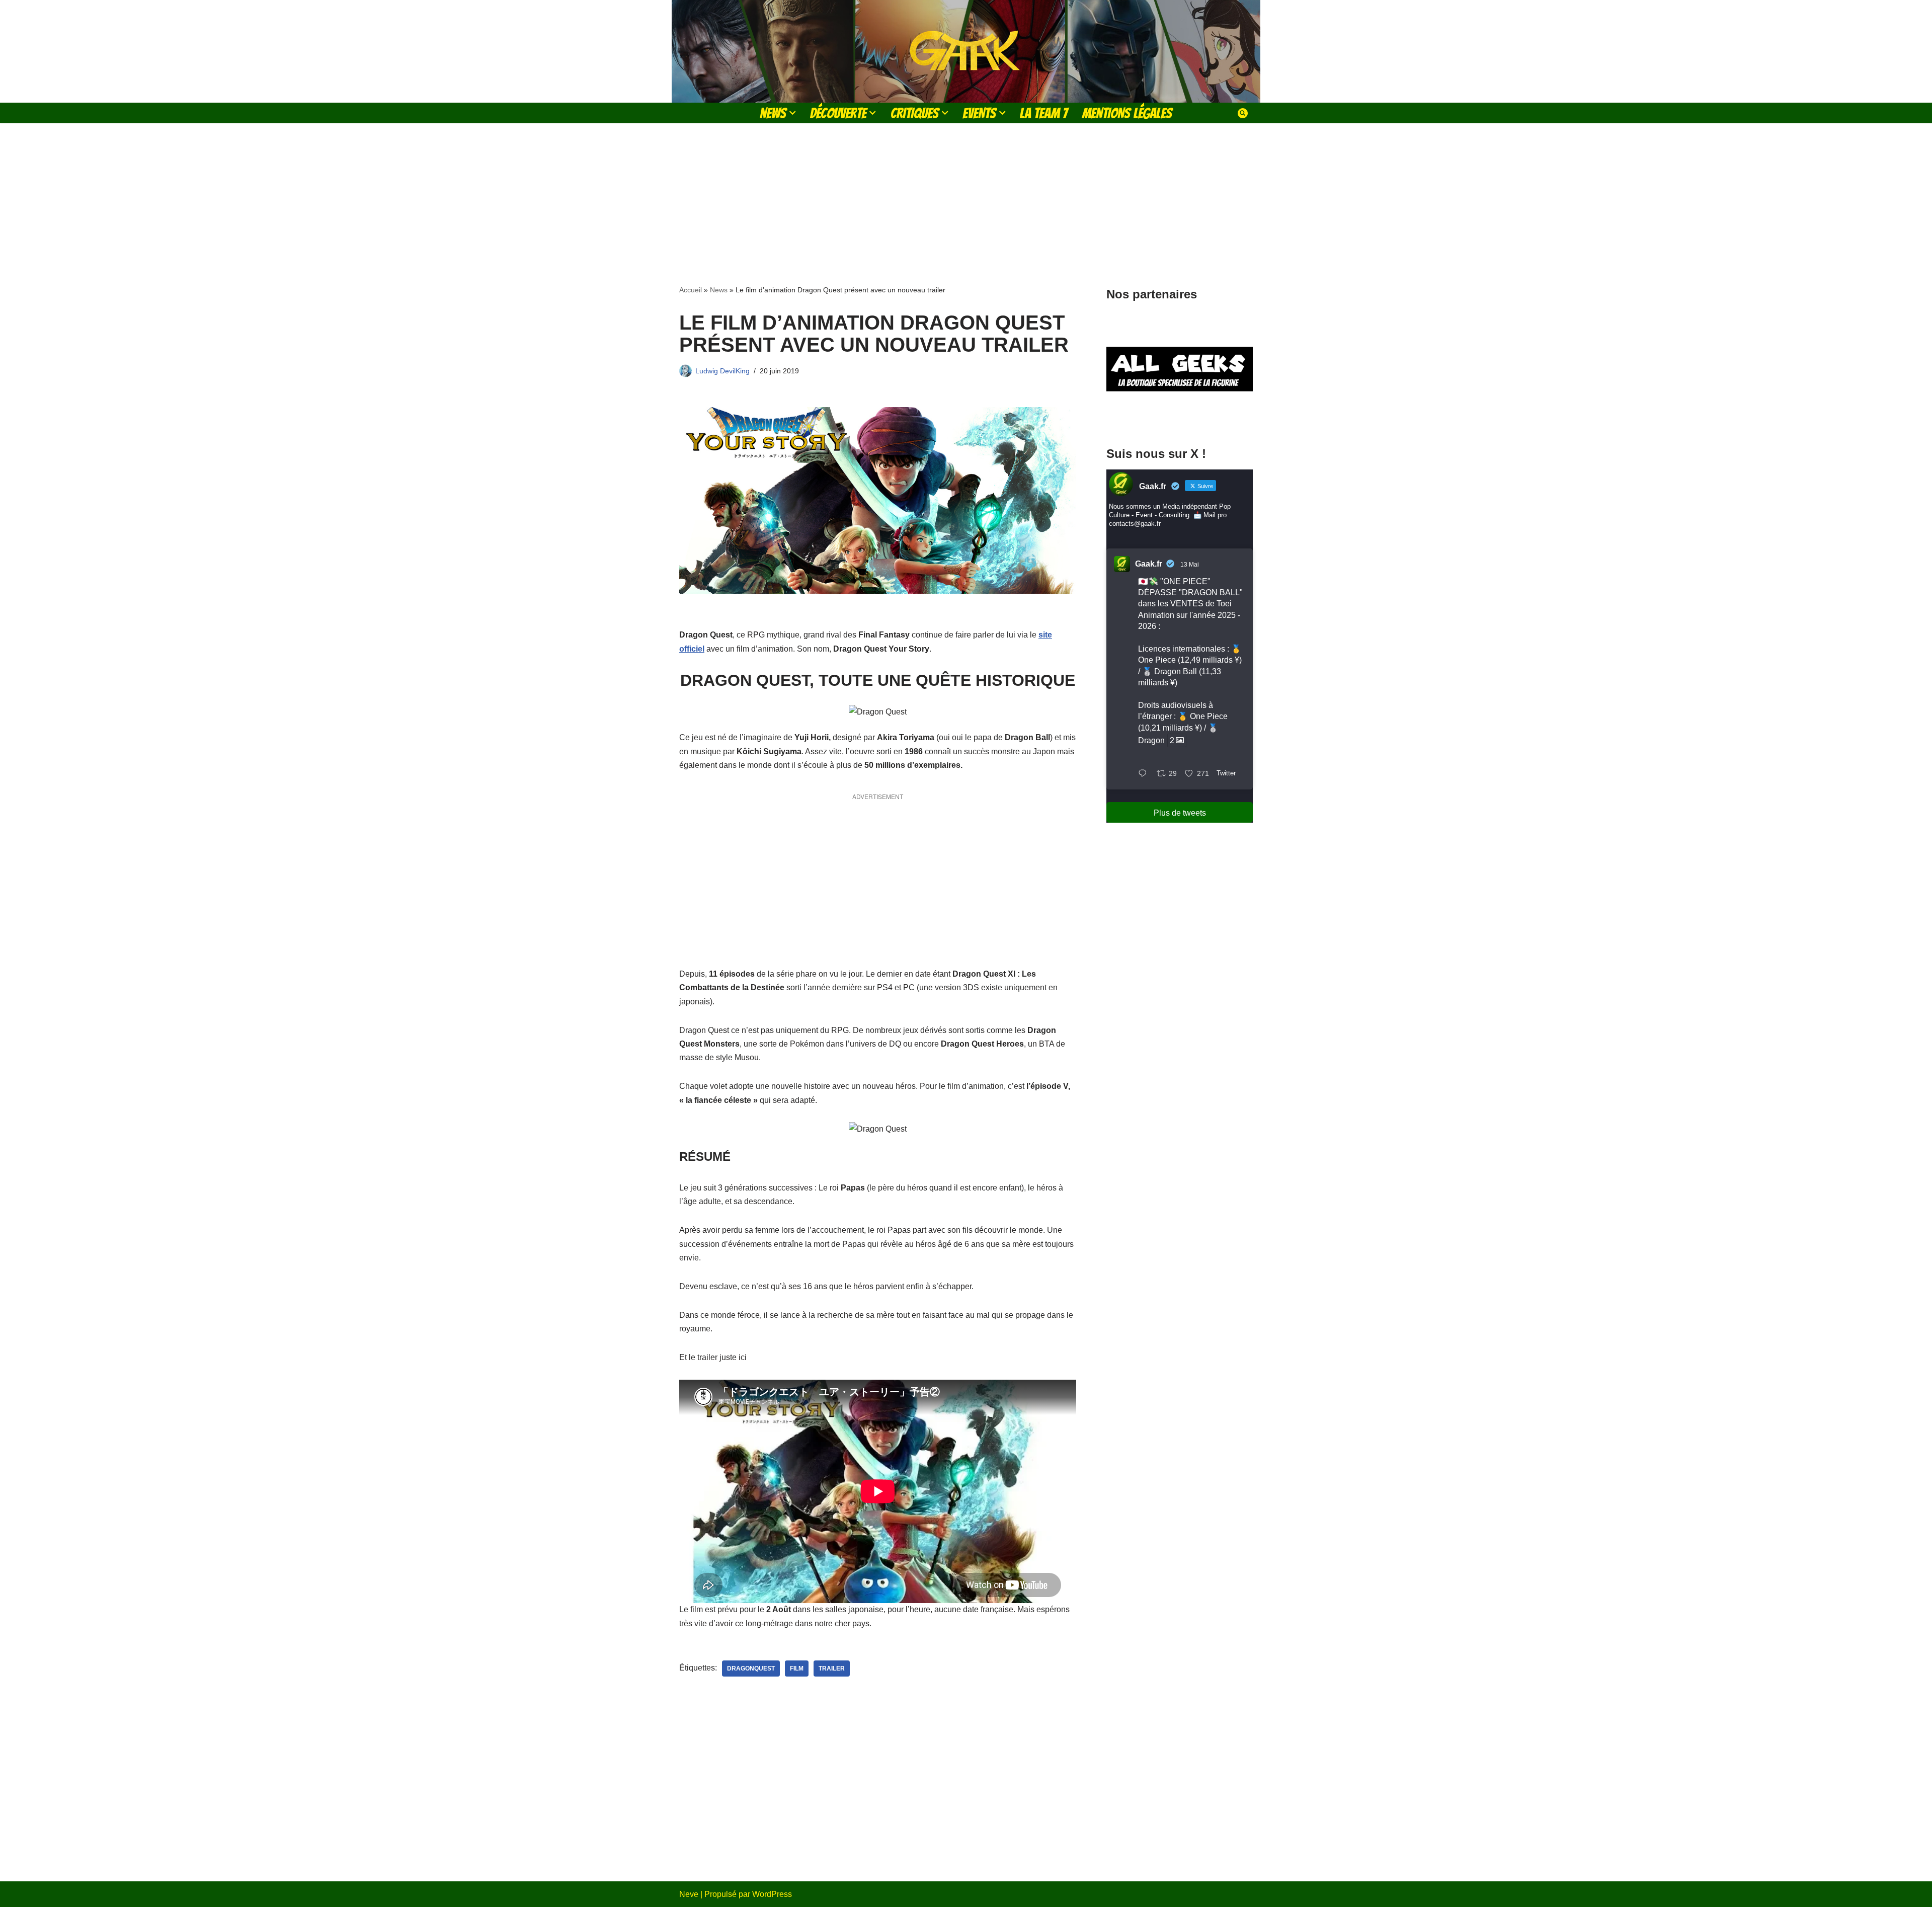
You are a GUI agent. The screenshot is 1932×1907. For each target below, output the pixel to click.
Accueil (691, 290)
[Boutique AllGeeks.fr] (1180, 417)
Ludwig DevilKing (722, 371)
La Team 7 (1044, 113)
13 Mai (1190, 565)
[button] (792, 113)
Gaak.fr (1149, 564)
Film (797, 1668)
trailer (832, 1668)
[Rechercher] (1243, 113)
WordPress (772, 1894)
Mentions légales (1127, 113)
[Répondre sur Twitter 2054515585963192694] (1145, 774)
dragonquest (751, 1668)
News (719, 290)
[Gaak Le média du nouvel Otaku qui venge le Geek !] (966, 51)
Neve (689, 1894)
